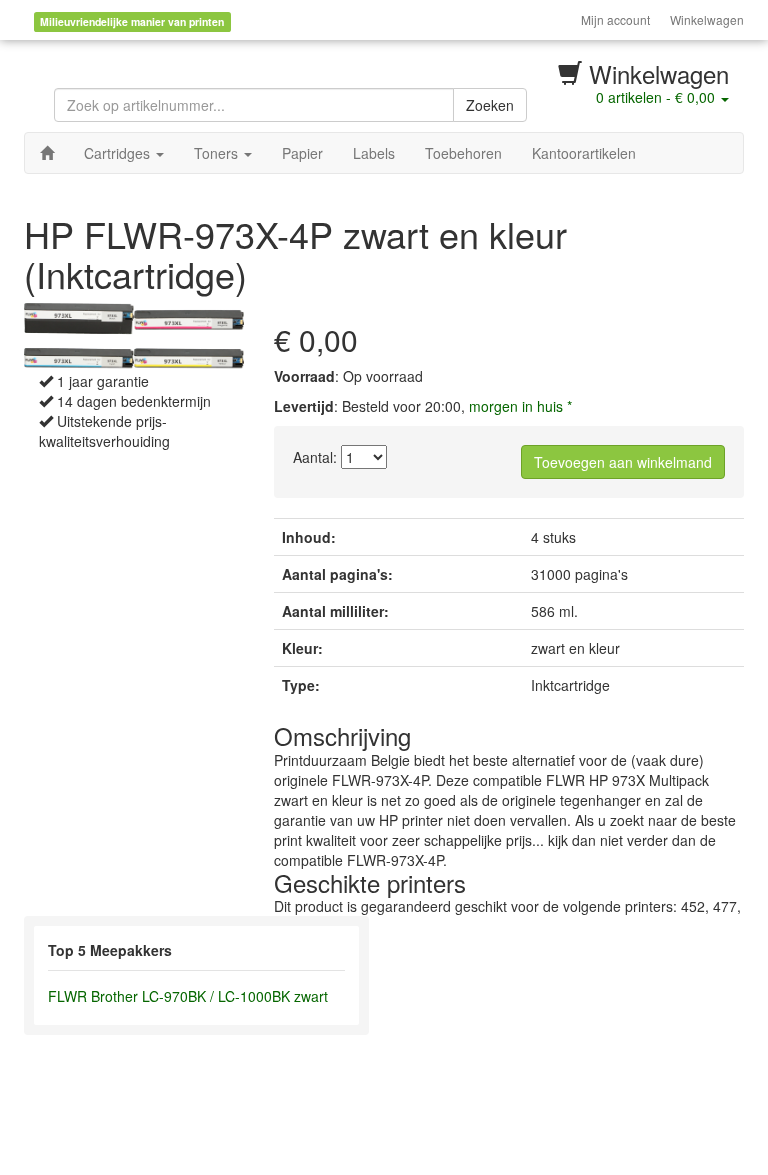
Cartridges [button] (119, 153)
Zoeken (490, 105)
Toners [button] (218, 153)
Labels (374, 153)
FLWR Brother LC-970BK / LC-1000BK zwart (188, 996)
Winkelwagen (707, 19)
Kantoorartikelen (584, 153)
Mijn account (615, 19)
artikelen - (655, 97)
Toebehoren (463, 153)
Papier (302, 153)
